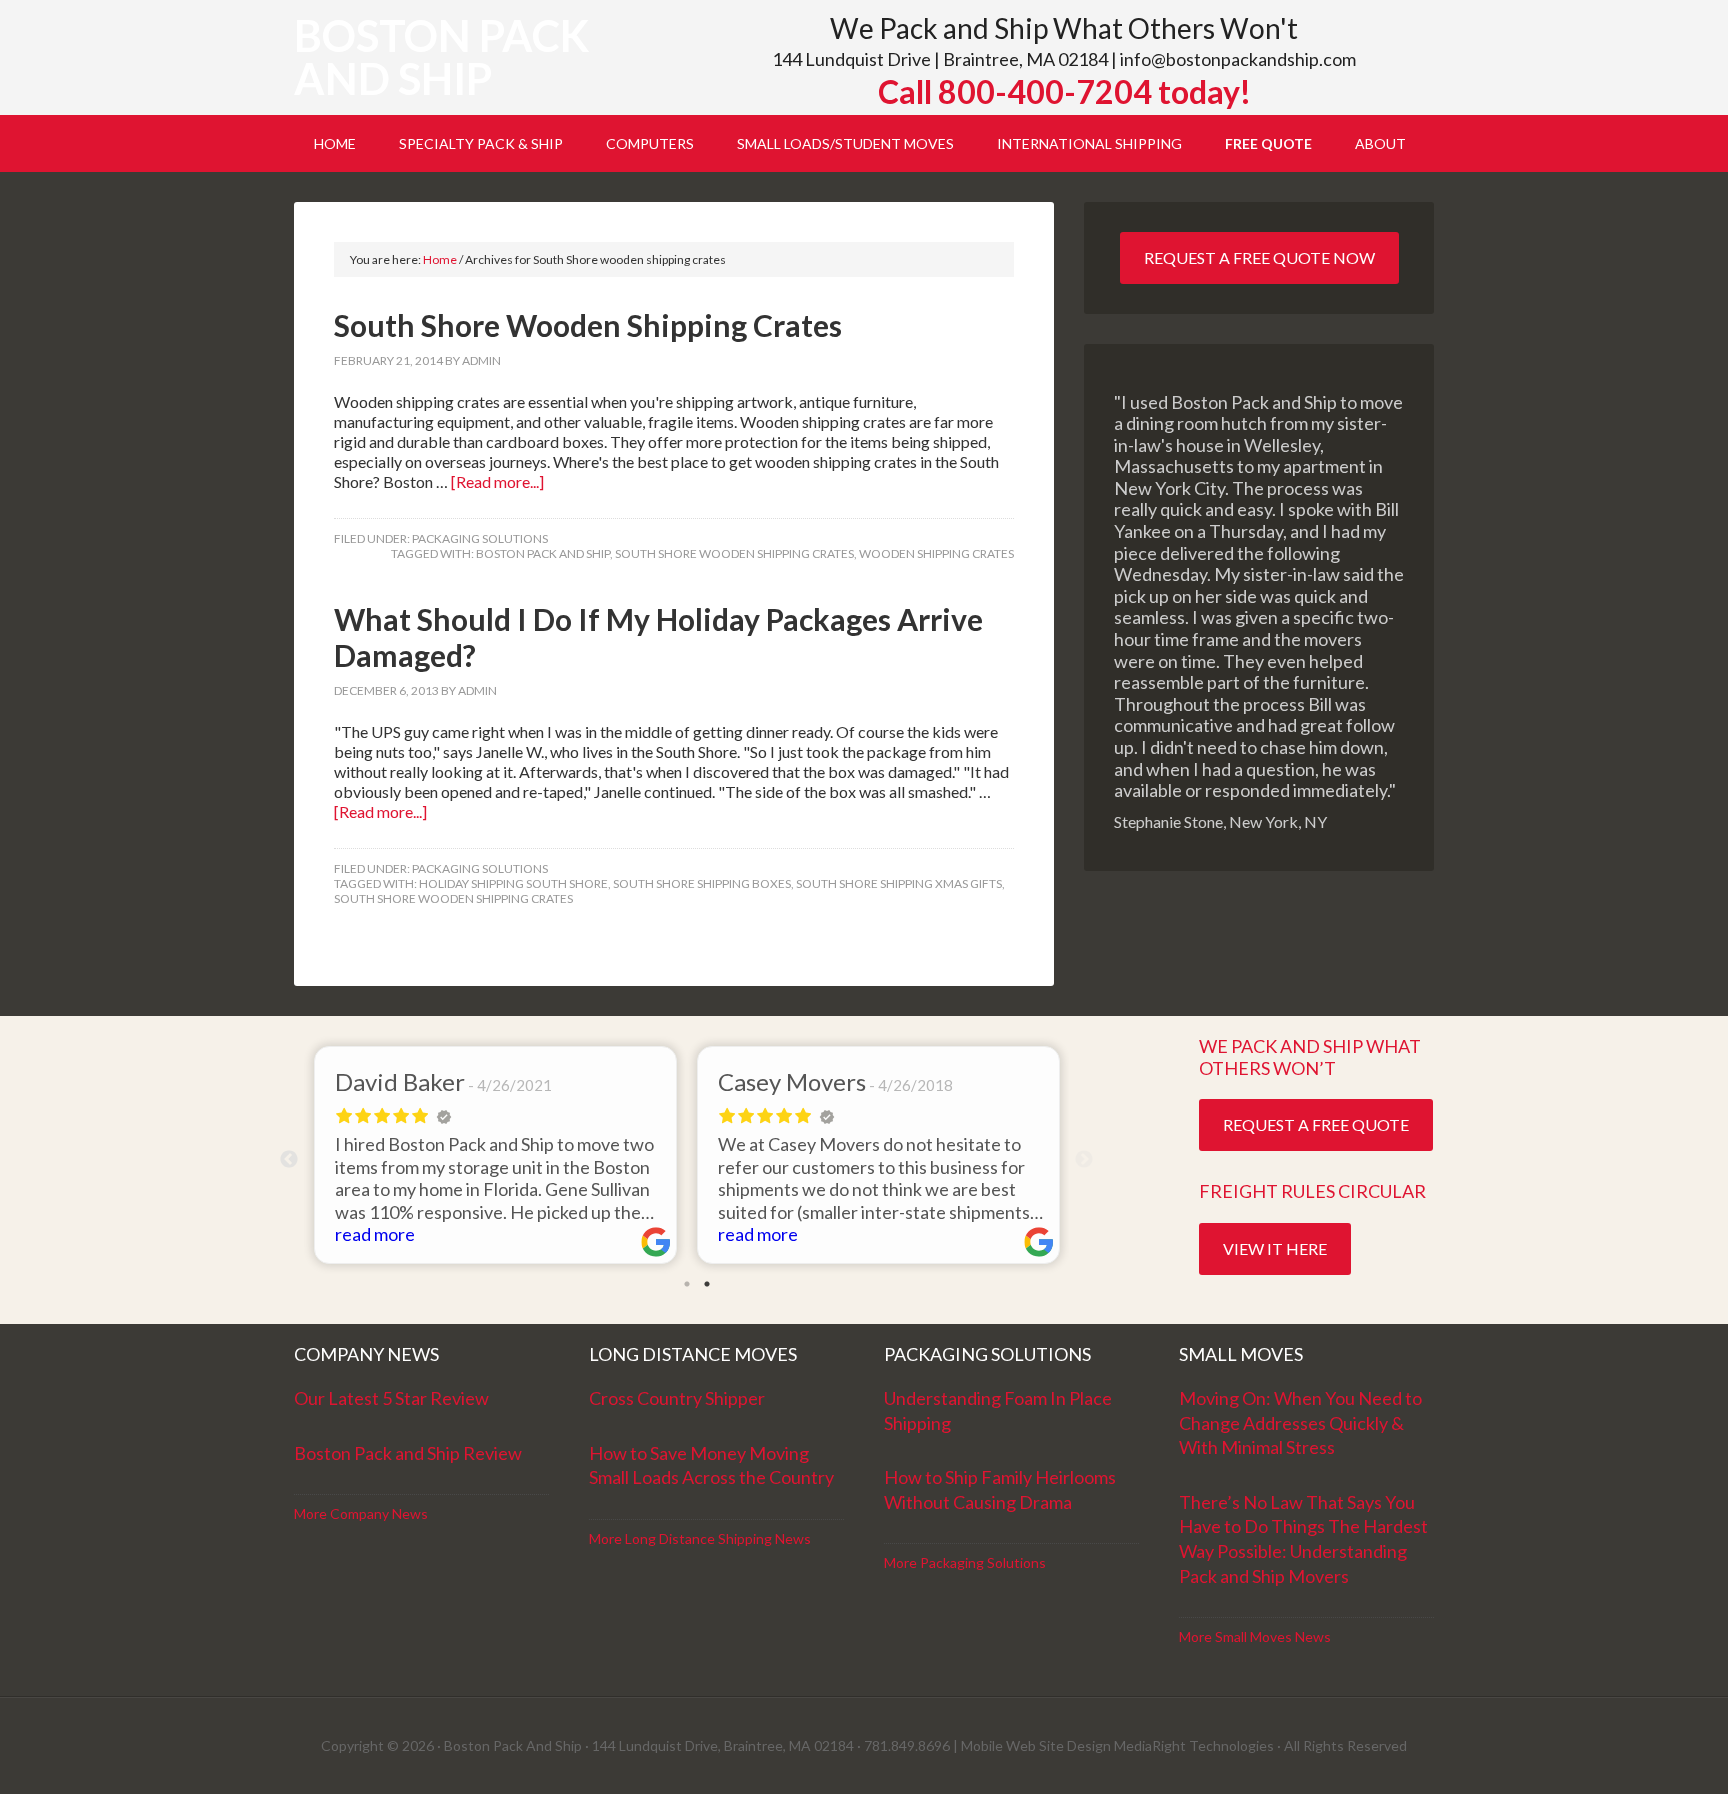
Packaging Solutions (480, 538)
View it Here (1275, 1248)
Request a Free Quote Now (1259, 257)
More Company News (361, 1513)
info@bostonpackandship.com (1238, 59)
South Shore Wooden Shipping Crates (588, 325)
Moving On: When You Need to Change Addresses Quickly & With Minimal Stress (1300, 1422)
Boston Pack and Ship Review (408, 1453)
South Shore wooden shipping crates (734, 553)
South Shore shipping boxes (702, 883)
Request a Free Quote (1316, 1124)
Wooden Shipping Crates (936, 553)
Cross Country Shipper (677, 1398)
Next (1084, 1160)
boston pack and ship (543, 553)
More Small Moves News (1255, 1636)
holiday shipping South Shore (513, 883)
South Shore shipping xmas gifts (899, 883)
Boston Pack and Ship (441, 57)
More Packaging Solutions (965, 1562)
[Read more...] (497, 481)
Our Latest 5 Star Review (391, 1398)
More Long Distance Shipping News (700, 1538)
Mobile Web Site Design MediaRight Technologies (1117, 1745)
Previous (289, 1160)
